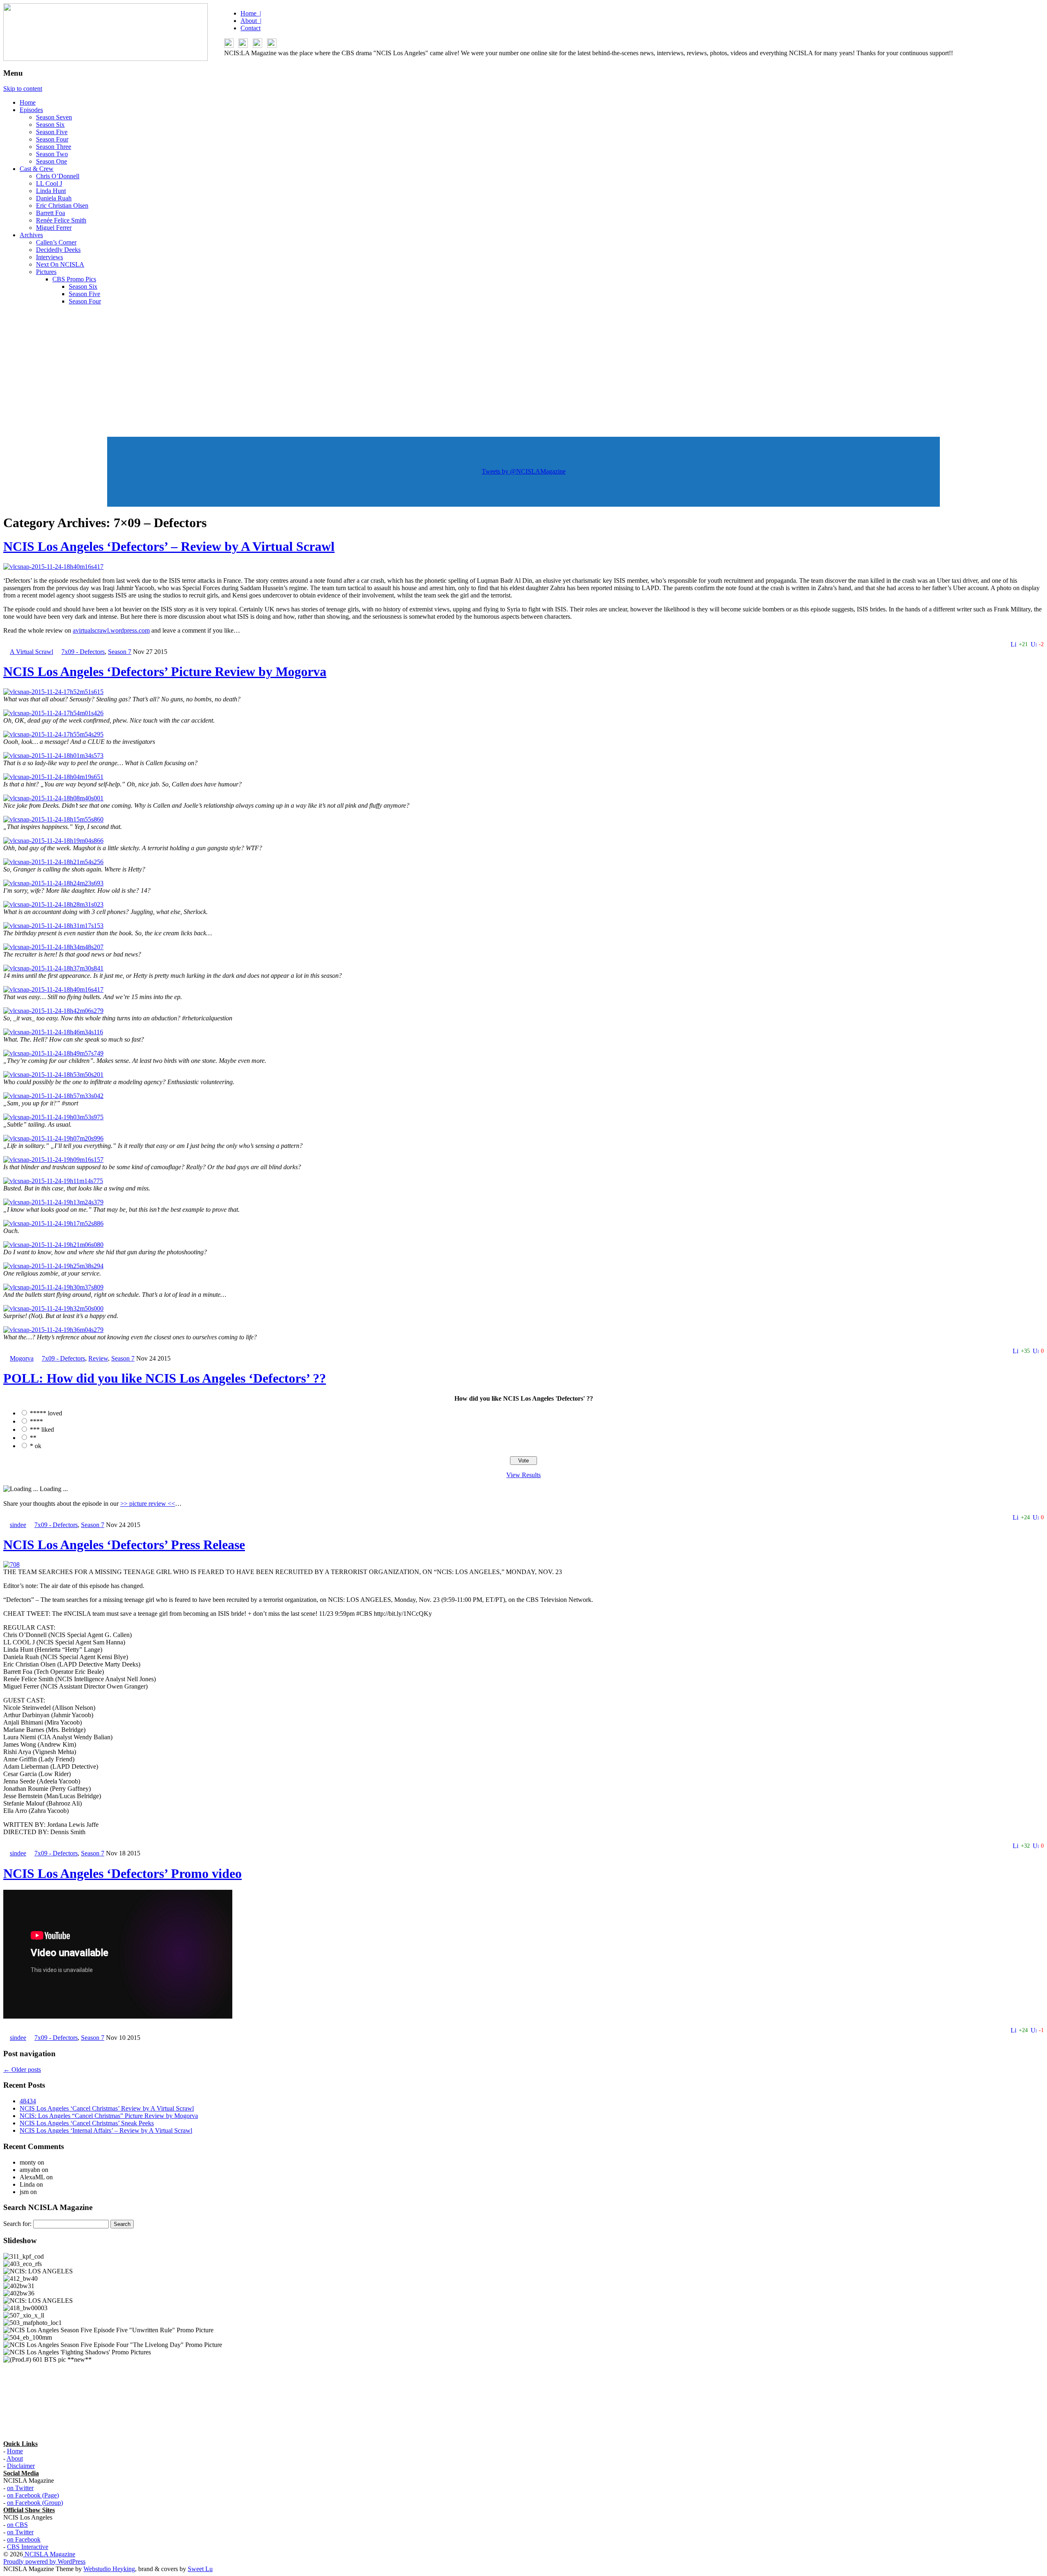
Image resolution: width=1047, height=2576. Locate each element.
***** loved (46, 1413)
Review (98, 1358)
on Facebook (24, 2539)
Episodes (31, 110)
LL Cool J (49, 183)
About (15, 2458)
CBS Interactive (28, 2547)
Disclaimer (21, 2466)
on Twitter (20, 2488)
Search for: (17, 2224)
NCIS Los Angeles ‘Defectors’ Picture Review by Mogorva (165, 672)
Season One (52, 161)
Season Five (52, 132)
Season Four (52, 139)
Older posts (22, 2070)
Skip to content (23, 89)
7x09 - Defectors (83, 652)
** (33, 1438)
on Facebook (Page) (33, 2495)
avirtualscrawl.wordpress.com (111, 630)
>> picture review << (148, 1504)
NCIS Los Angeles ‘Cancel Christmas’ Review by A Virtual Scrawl (107, 2108)
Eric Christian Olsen (62, 205)
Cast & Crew (37, 169)
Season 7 (120, 652)
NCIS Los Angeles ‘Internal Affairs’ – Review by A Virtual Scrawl (106, 2130)
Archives (31, 235)
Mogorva (22, 1358)
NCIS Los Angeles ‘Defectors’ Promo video (122, 1873)
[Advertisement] (523, 369)
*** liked (42, 1429)
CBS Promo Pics (74, 279)
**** (36, 1421)
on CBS (17, 2525)
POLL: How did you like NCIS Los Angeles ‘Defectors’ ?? (165, 1378)
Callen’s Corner (56, 242)
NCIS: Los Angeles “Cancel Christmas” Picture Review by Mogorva (109, 2116)
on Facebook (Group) (35, 2503)
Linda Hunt (51, 191)
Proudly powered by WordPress (44, 2561)
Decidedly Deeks (58, 250)
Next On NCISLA (60, 264)
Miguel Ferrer (54, 228)
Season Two (52, 154)
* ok (36, 1446)
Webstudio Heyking (109, 2569)
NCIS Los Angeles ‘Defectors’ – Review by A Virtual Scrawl (169, 546)
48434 (28, 2101)
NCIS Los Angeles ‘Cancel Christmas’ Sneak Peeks (87, 2123)
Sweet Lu (200, 2569)
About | (251, 21)
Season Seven (54, 117)
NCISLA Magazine (49, 2554)
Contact (251, 28)
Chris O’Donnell (58, 176)
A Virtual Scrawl (31, 652)
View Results (523, 1475)
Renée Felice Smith (61, 220)
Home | (251, 13)
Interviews (49, 257)
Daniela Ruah (54, 198)
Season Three (54, 147)
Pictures (46, 272)
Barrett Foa (51, 213)
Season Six (50, 125)
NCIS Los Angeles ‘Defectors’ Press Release (124, 1545)
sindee (18, 1525)
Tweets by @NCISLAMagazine (524, 471)
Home (28, 102)
